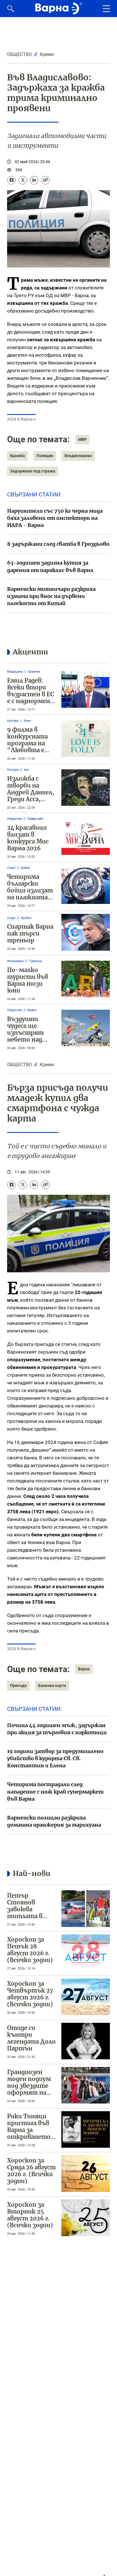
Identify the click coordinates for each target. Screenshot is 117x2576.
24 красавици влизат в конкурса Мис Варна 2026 (28, 838)
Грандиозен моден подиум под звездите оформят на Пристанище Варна (29, 2089)
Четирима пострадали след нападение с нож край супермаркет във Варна (55, 1791)
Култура (13, 721)
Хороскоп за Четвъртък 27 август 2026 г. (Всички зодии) (30, 1994)
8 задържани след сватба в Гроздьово (58, 544)
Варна (84, 1669)
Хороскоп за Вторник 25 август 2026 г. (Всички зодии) (30, 2215)
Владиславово (78, 456)
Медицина (15, 672)
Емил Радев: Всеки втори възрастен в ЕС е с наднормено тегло (31, 694)
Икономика (15, 961)
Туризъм (35, 961)
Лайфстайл (35, 819)
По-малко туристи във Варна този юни (28, 980)
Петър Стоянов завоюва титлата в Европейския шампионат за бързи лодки (30, 1916)
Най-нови (32, 1873)
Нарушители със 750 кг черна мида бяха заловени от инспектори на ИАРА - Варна (55, 518)
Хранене (34, 672)
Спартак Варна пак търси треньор (30, 933)
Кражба (17, 456)
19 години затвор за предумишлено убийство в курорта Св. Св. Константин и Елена (55, 1758)
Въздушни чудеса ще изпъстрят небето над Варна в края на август (31, 1036)
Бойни (25, 868)
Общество (19, 54)
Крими (47, 54)
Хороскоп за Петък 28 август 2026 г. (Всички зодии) (30, 1950)
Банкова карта (52, 1685)
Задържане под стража (33, 471)
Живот (32, 1010)
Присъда (18, 1685)
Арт (26, 770)
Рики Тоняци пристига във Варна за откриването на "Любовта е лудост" (30, 2133)
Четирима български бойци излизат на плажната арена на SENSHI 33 (30, 894)
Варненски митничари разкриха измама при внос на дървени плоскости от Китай (51, 596)
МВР (82, 439)
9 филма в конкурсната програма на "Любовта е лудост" (27, 743)
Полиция (45, 456)
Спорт (11, 868)
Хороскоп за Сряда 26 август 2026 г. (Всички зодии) (31, 2171)
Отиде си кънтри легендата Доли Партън (31, 2038)
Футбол (26, 918)
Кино (27, 721)
